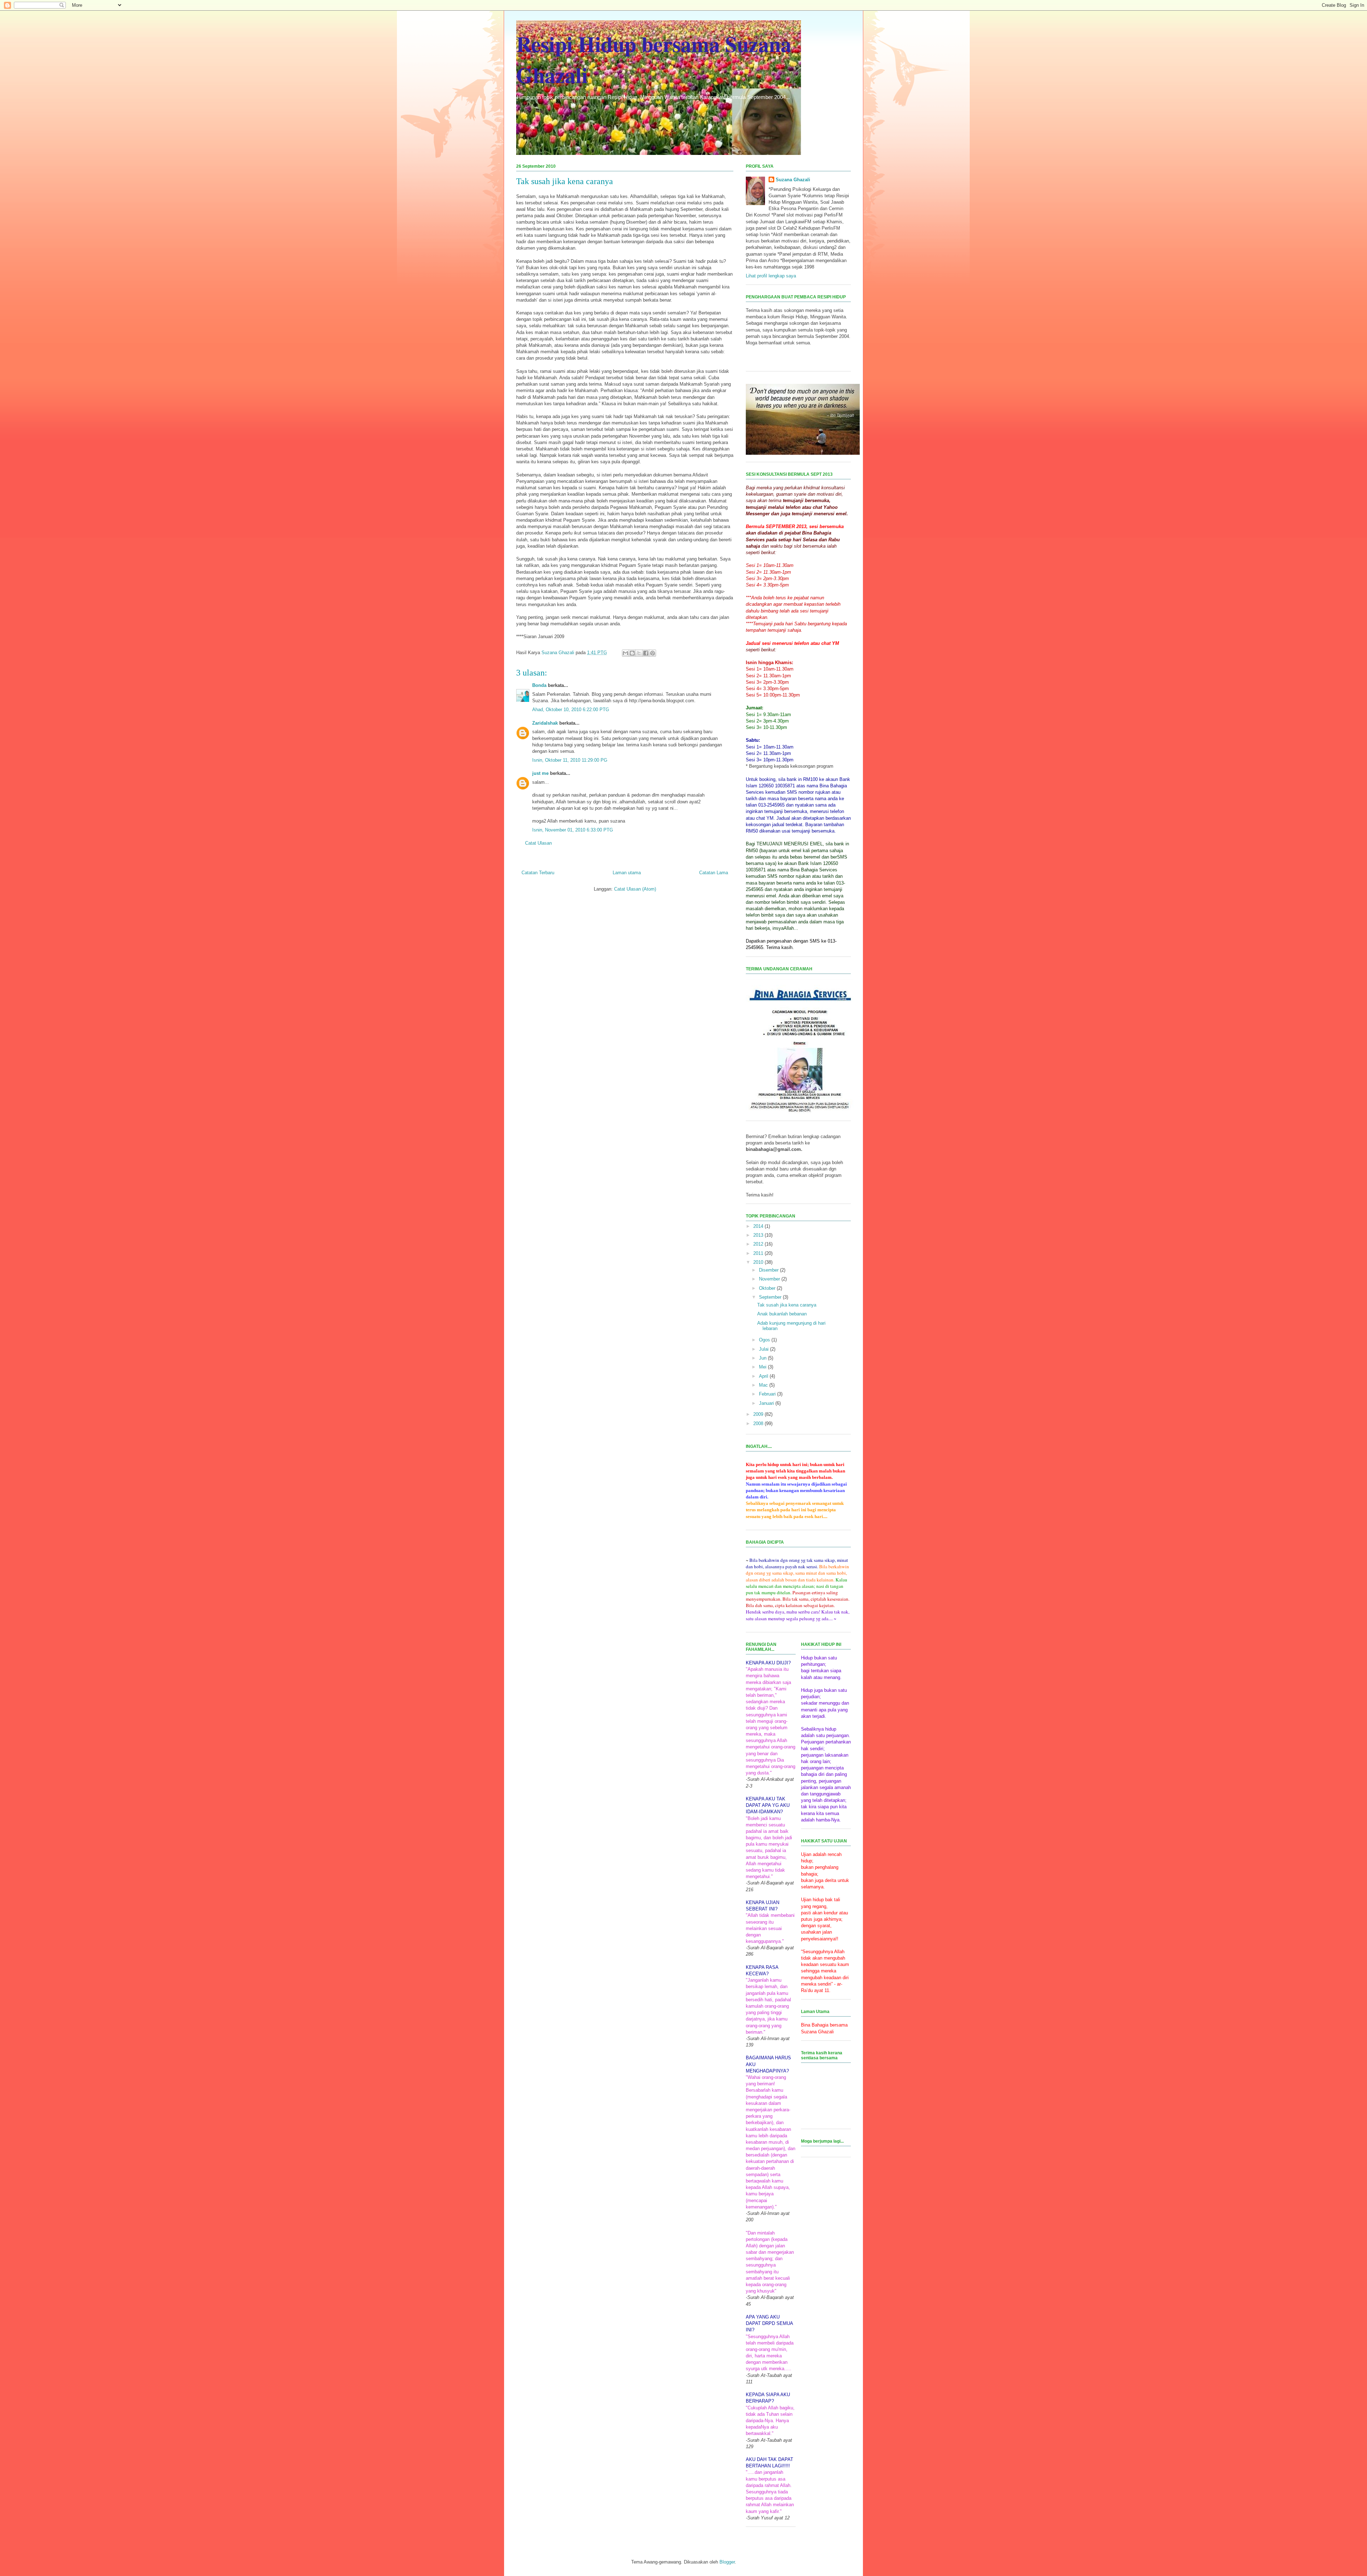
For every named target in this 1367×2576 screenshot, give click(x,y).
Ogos (765, 1340)
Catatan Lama (714, 873)
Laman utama (627, 873)
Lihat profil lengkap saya (771, 276)
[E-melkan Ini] (625, 653)
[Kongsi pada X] (639, 653)
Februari (768, 1394)
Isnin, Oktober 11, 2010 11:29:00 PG (570, 760)
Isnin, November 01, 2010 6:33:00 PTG (573, 830)
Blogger (727, 2562)
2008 (759, 1423)
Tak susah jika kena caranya (787, 1305)
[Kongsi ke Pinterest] (653, 653)
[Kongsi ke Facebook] (646, 653)
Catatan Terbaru (538, 873)
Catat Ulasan (538, 843)
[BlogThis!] (632, 653)
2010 (759, 1262)
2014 (759, 1226)
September (771, 1297)
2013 (759, 1235)
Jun (763, 1358)
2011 (759, 1253)
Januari (767, 1403)
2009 (759, 1414)
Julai (764, 1349)
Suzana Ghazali (793, 180)
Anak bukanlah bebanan (782, 1314)
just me (540, 773)
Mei (763, 1367)
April (764, 1376)
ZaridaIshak (545, 723)
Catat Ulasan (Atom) (635, 889)
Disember (769, 1270)
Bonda (539, 685)
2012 (759, 1244)
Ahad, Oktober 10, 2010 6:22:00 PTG (571, 710)
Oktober (768, 1288)
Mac (764, 1385)
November (770, 1279)
